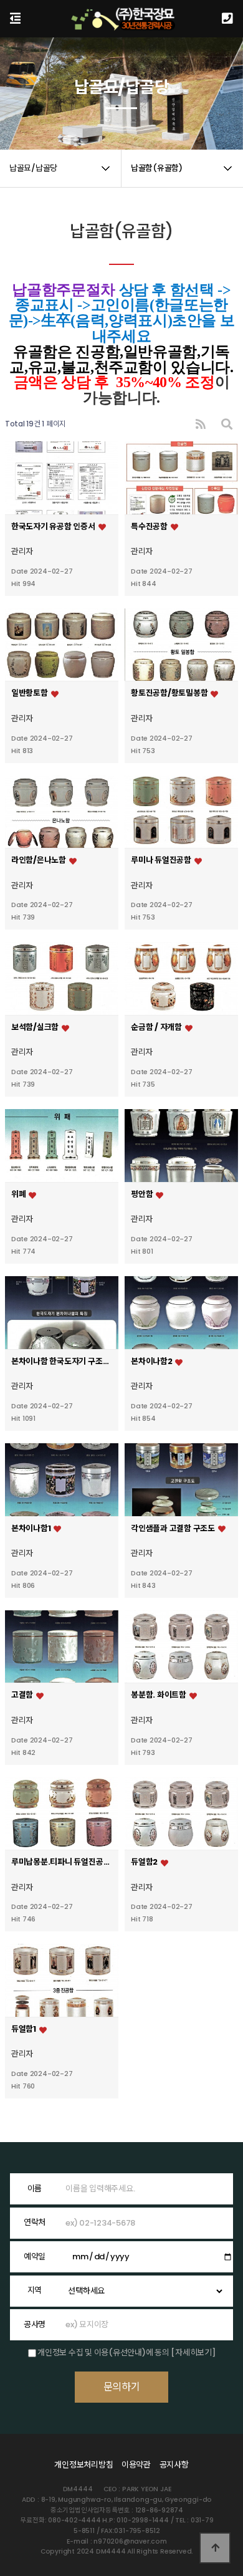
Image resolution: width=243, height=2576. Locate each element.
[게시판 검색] (227, 424)
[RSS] (201, 424)
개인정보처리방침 (83, 2465)
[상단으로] (215, 2548)
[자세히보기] (193, 2353)
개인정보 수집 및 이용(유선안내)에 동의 (103, 2353)
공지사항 (174, 2465)
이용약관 (136, 2465)
